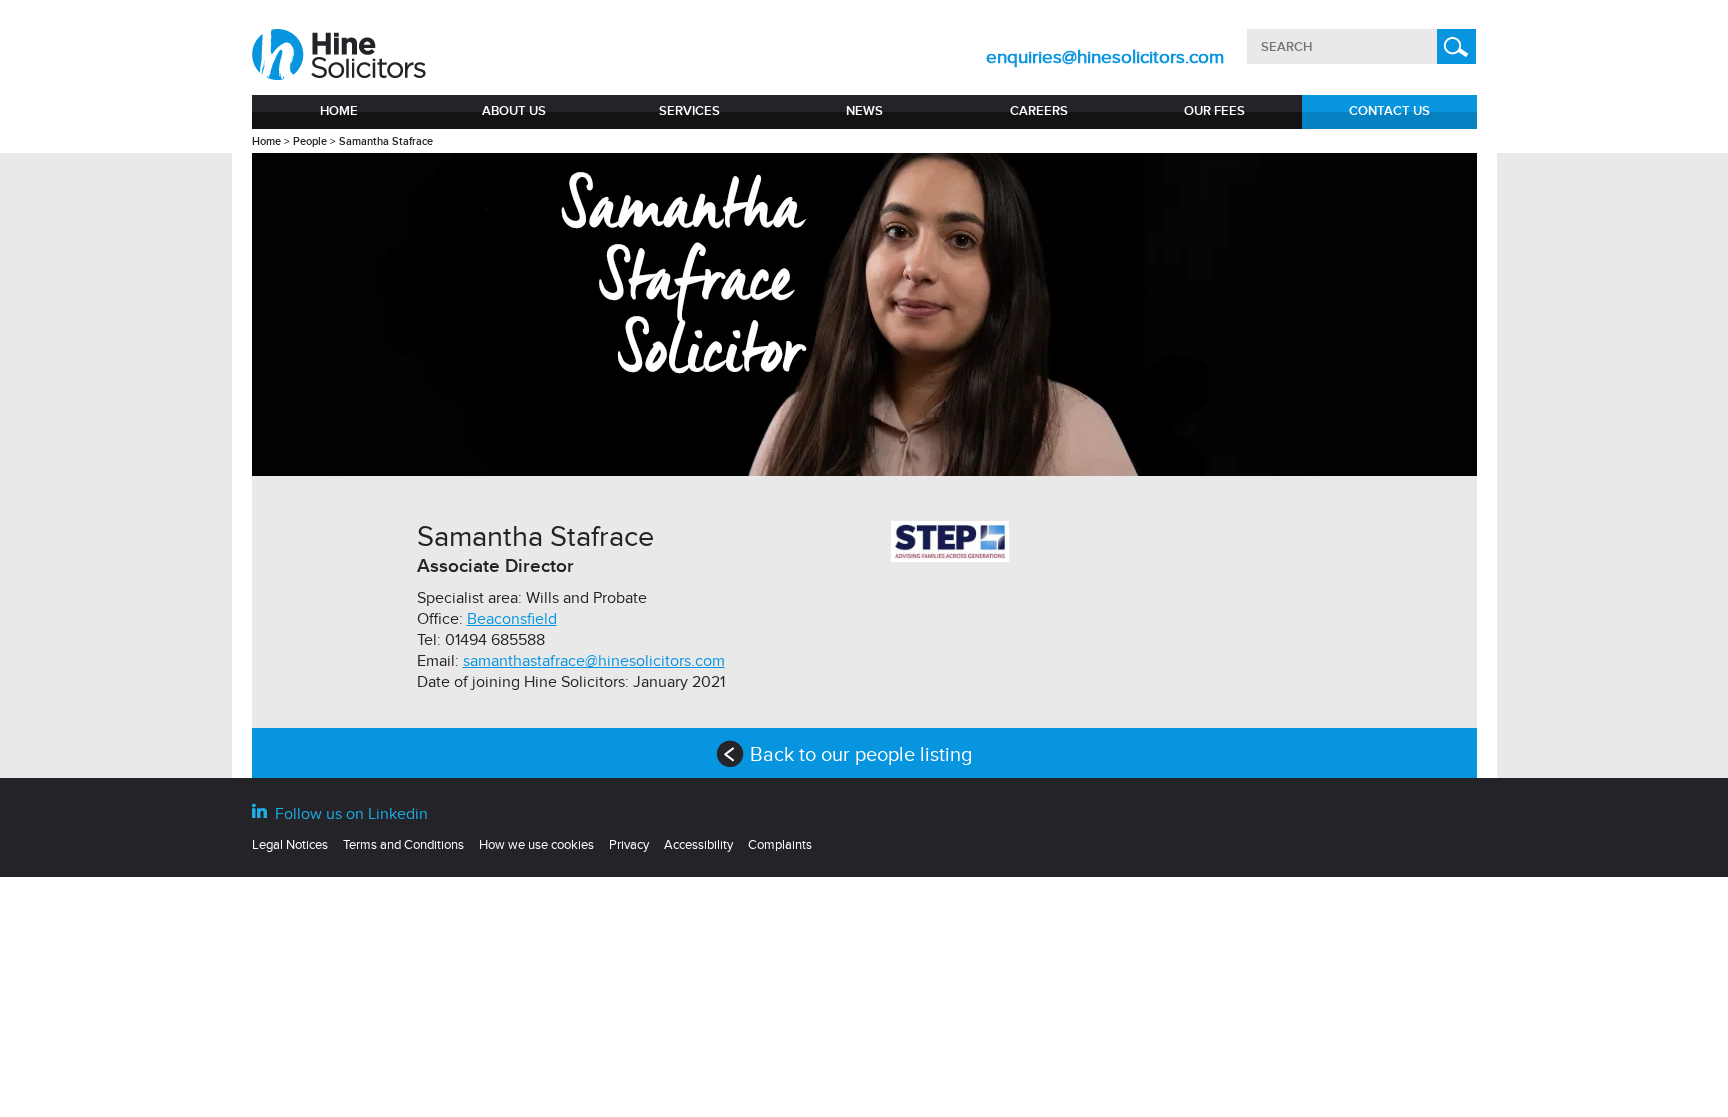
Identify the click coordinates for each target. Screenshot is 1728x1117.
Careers (1039, 111)
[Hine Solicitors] (340, 55)
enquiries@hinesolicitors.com (1105, 57)
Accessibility (698, 845)
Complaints (780, 845)
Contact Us (1389, 111)
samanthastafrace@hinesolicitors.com (594, 661)
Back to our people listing (881, 755)
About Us (514, 111)
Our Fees (1214, 111)
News (864, 111)
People (310, 141)
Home (339, 111)
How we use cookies (536, 845)
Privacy (629, 845)
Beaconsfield (512, 619)
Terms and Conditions (403, 845)
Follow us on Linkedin (349, 814)
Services (689, 111)
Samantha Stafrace (386, 141)
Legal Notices (290, 845)
